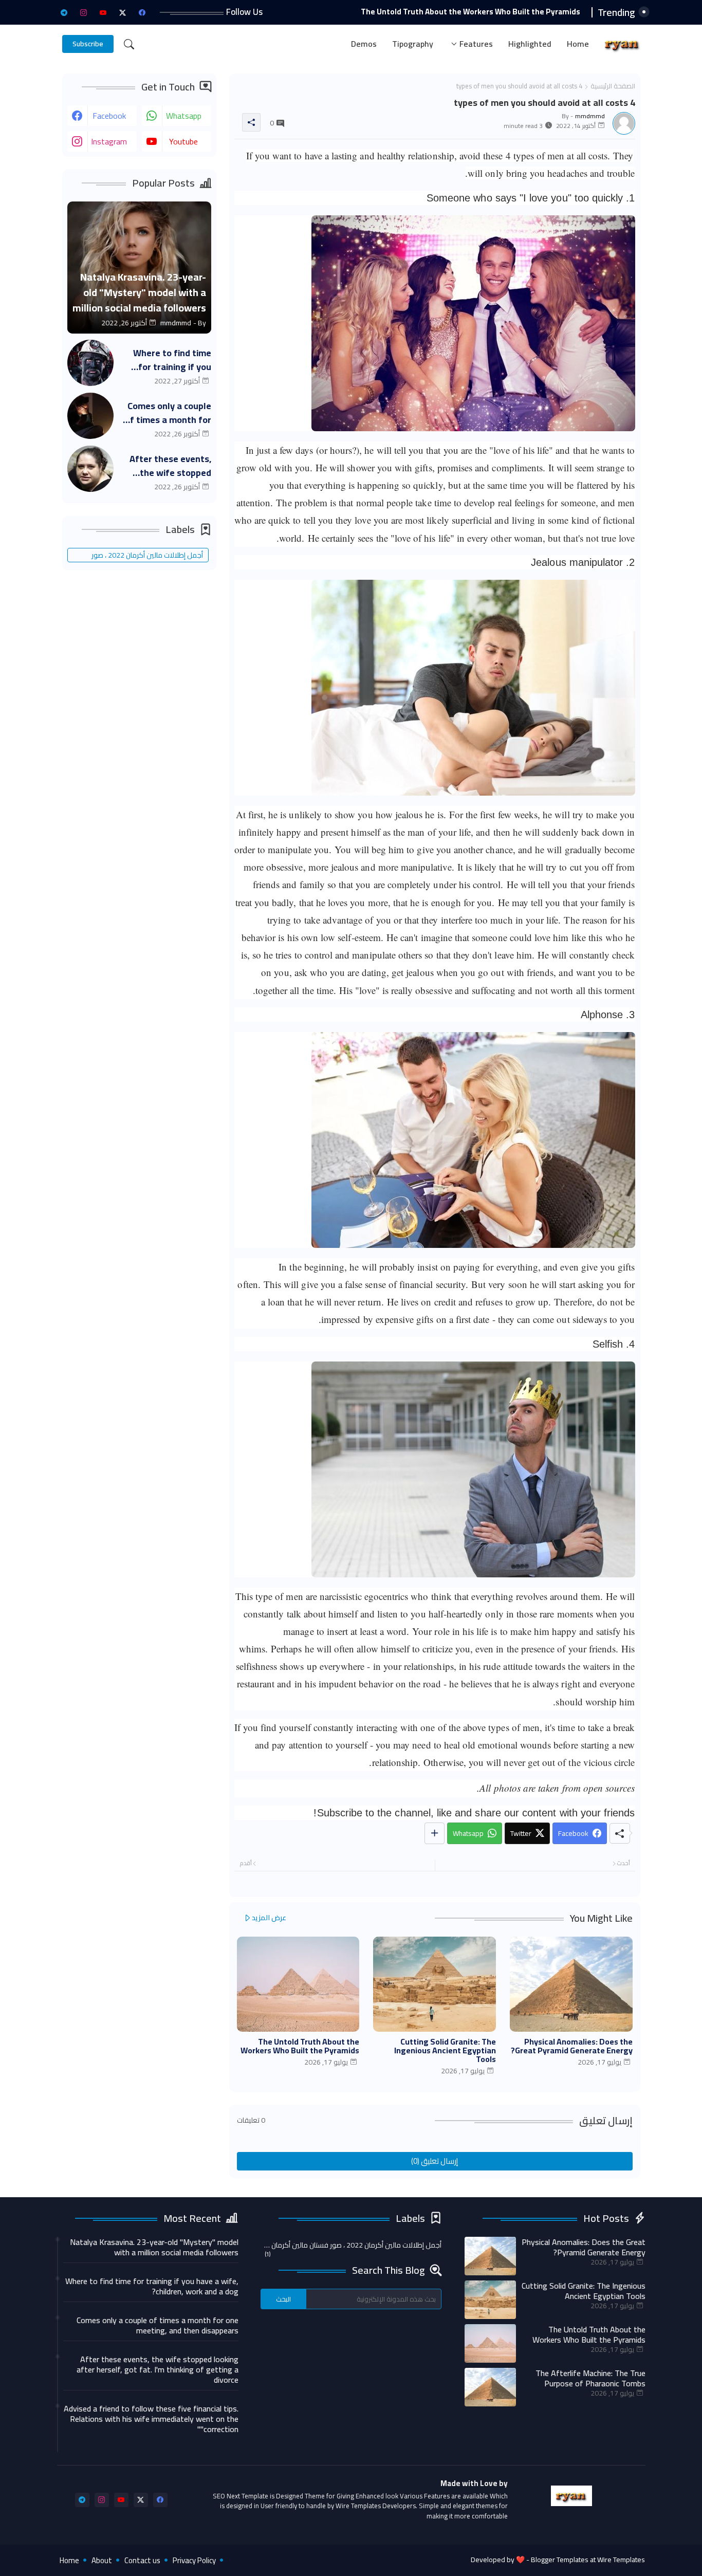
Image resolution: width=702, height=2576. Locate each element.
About (102, 2560)
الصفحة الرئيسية (613, 86)
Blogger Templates (560, 2560)
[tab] (578, 44)
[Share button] (435, 1833)
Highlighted (530, 44)
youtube (183, 141)
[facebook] (142, 12)
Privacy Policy (194, 2560)
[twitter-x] (123, 12)
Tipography (413, 44)
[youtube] (103, 12)
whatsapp (184, 116)
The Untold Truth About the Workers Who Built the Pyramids (470, 12)
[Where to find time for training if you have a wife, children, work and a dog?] (90, 363)
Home (578, 44)
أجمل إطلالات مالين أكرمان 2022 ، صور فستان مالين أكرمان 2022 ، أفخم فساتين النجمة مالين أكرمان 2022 (144, 555)
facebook (109, 116)
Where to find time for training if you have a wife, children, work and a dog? (168, 360)
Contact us (142, 2560)
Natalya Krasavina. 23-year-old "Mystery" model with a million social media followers (154, 2247)
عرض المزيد (269, 1918)
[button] (129, 44)
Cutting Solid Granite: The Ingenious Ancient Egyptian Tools (445, 2050)
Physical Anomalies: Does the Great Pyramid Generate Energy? (572, 2046)
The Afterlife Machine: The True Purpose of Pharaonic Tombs (590, 2378)
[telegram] (64, 12)
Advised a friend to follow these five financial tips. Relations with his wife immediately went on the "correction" (151, 2419)
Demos (364, 44)
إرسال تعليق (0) (435, 2161)
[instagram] (84, 12)
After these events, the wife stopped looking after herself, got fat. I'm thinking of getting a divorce (167, 466)
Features (476, 44)
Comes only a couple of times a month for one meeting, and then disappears (168, 413)
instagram (109, 141)
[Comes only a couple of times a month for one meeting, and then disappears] (90, 416)
